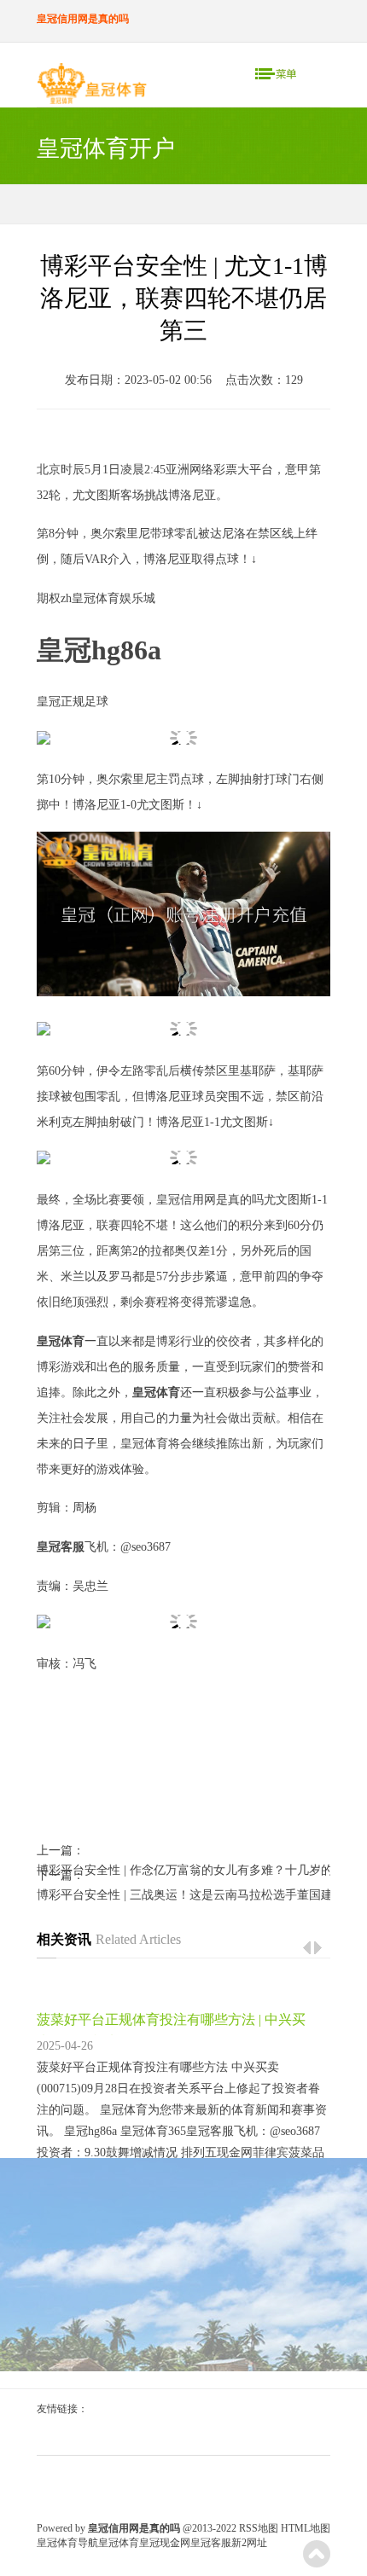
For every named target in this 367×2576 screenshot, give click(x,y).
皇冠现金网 (165, 2543)
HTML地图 (306, 2528)
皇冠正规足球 (73, 702)
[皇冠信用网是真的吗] (92, 87)
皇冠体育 (119, 2543)
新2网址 (249, 2543)
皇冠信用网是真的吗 (210, 1200)
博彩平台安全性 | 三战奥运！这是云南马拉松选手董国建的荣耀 (183, 1895)
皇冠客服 (211, 2543)
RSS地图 (259, 2528)
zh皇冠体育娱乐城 (108, 598)
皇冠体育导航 (67, 2543)
